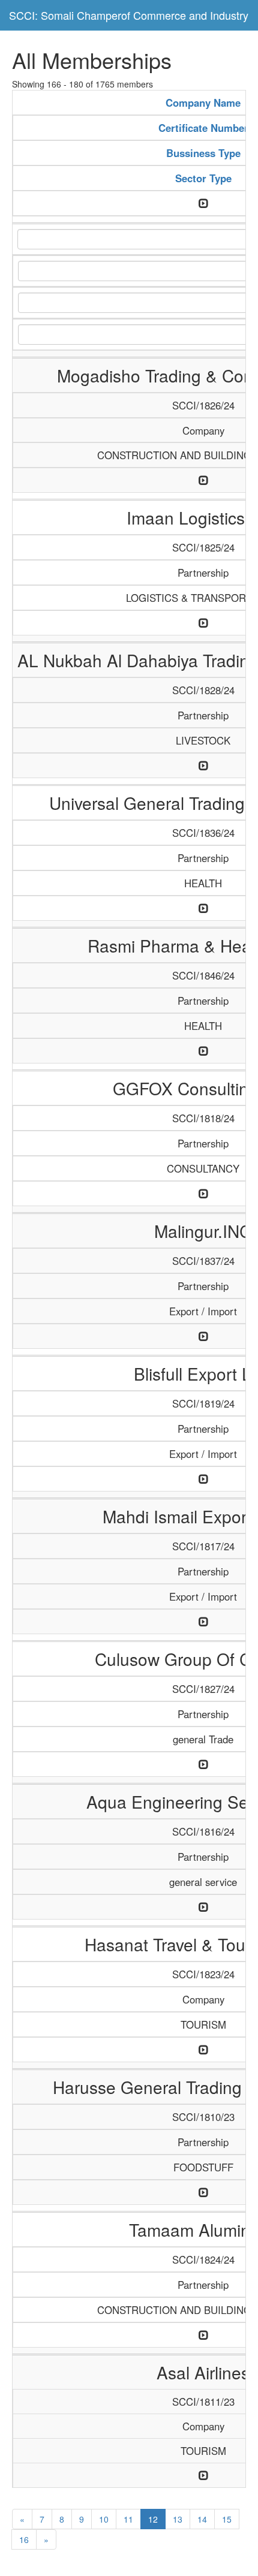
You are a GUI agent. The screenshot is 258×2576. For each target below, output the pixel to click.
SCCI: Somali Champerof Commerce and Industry (129, 15)
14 (202, 2519)
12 (153, 2519)
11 (128, 2519)
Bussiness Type (203, 153)
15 (227, 2519)
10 (104, 2519)
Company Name (203, 103)
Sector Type (203, 178)
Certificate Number (203, 128)
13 (178, 2519)
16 (24, 2539)
